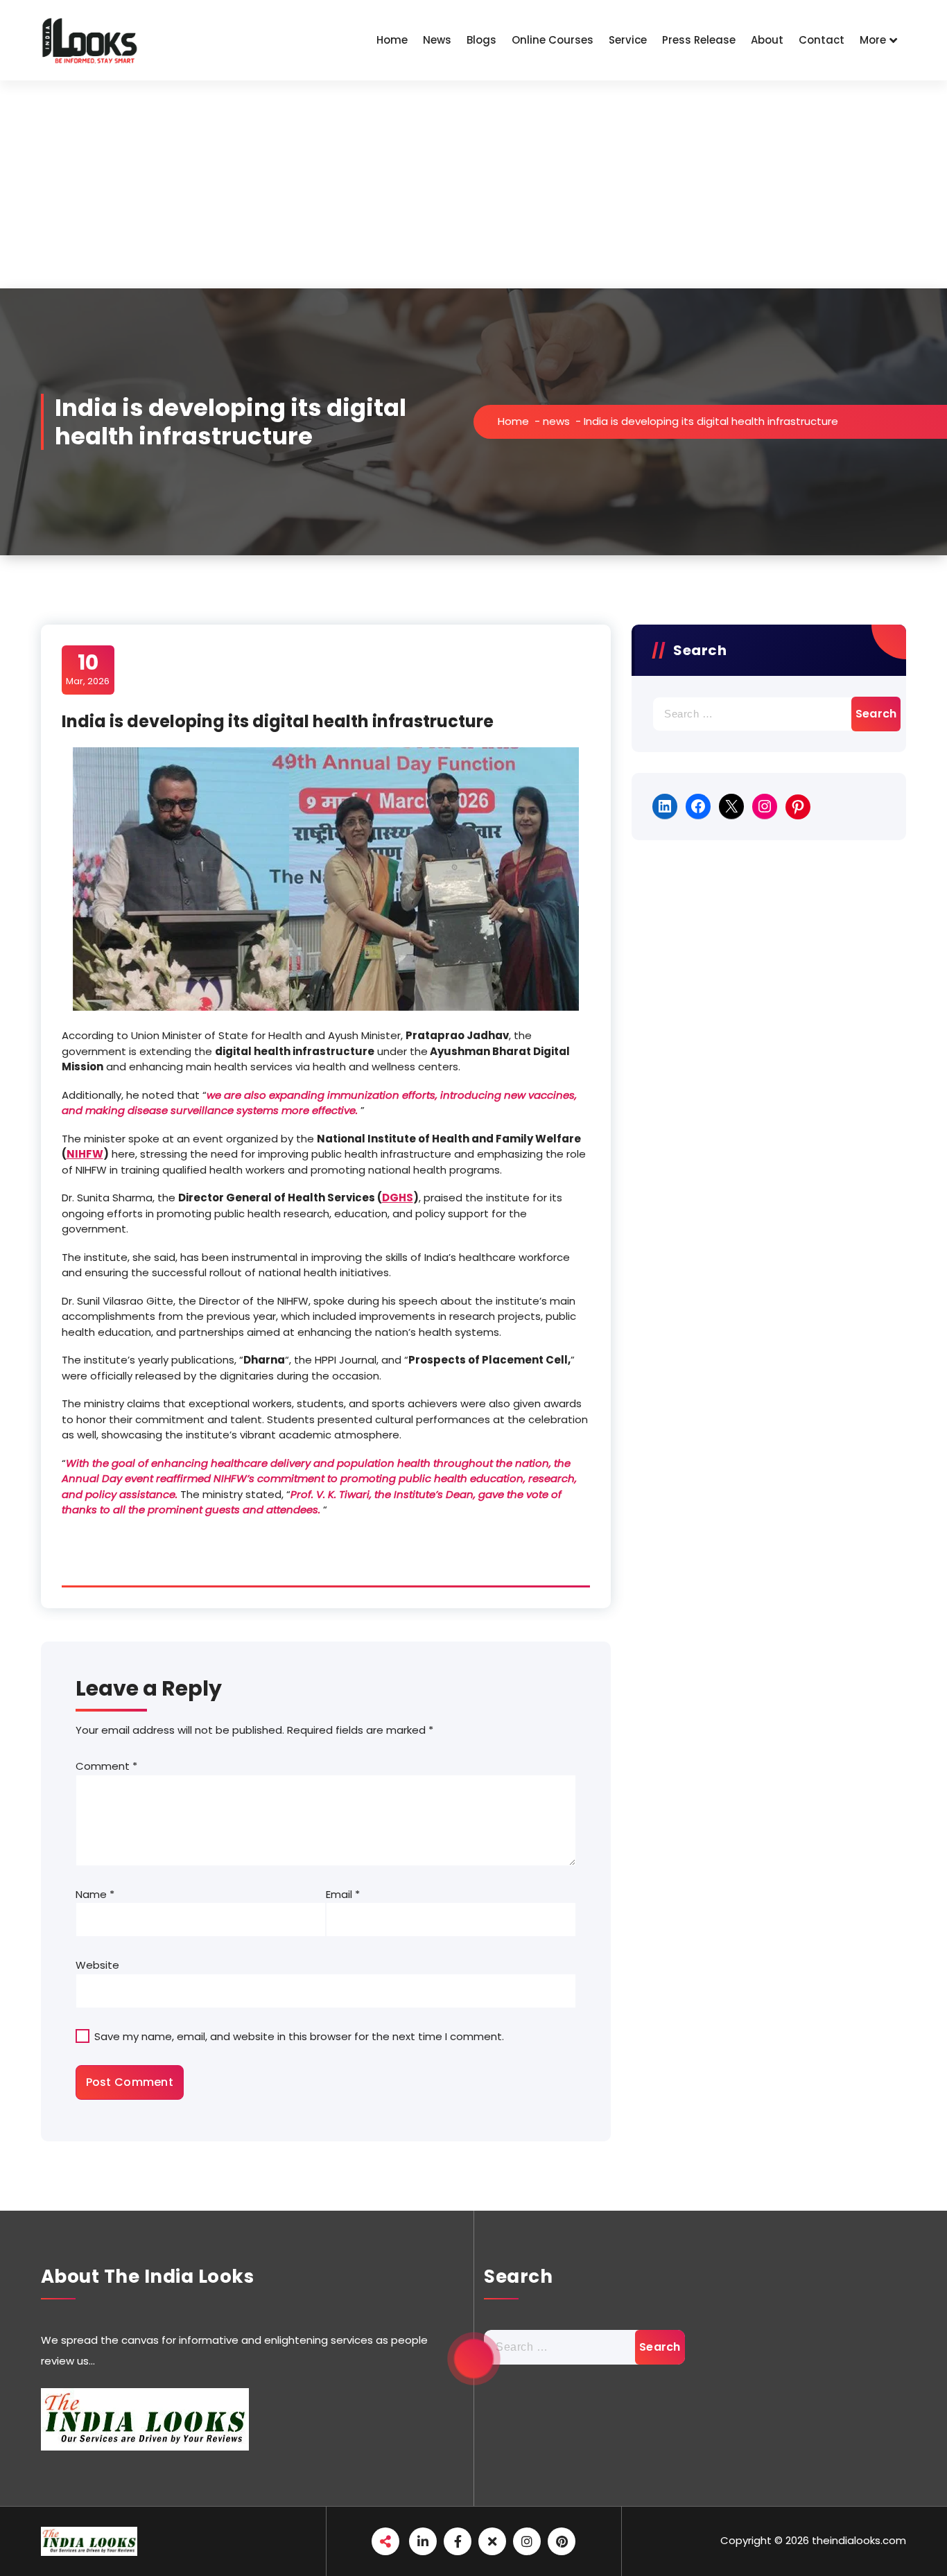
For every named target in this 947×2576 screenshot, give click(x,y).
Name (95, 1894)
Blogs (481, 40)
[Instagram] (765, 806)
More (873, 40)
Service (628, 40)
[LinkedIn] (665, 806)
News (437, 40)
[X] (731, 806)
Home (392, 40)
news (556, 421)
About (767, 40)
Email (343, 1894)
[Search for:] (769, 714)
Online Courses (553, 40)
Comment (106, 1766)
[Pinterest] (798, 807)
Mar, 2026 (88, 669)
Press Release (699, 40)
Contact (822, 40)
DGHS (398, 1198)
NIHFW (85, 1154)
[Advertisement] (473, 184)
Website (97, 1965)
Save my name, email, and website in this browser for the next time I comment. (299, 2036)
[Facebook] (698, 806)
